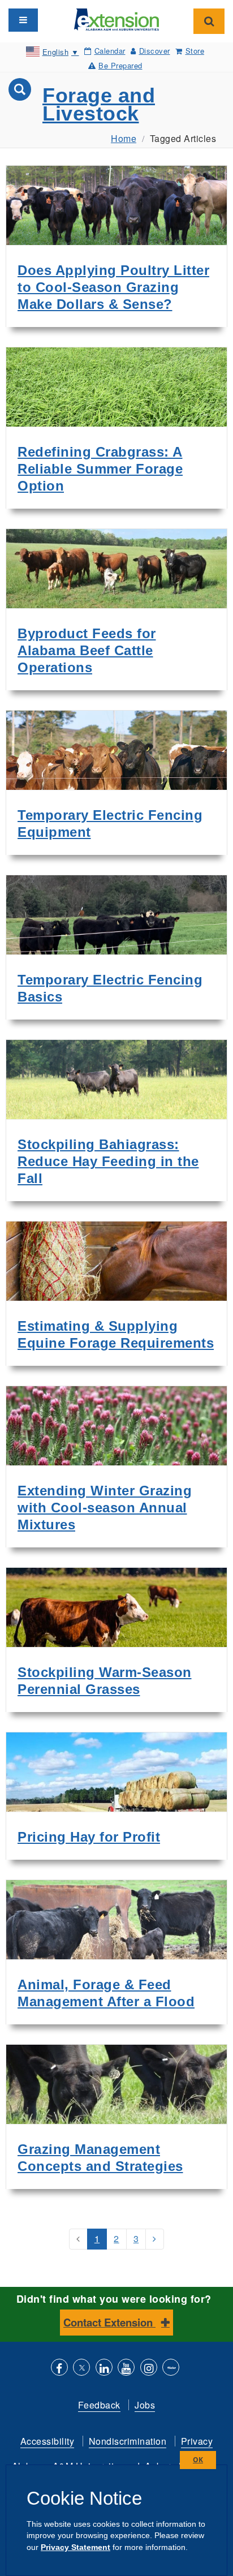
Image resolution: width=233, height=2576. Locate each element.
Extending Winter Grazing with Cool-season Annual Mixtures (105, 1508)
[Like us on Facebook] (59, 2369)
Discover (155, 51)
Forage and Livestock (99, 104)
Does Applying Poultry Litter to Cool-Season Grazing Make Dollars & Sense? (113, 287)
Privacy (197, 2441)
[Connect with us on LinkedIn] (104, 2369)
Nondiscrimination (128, 2441)
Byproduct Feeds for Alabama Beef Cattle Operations (87, 650)
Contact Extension (109, 2322)
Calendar (110, 51)
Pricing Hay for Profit (89, 1837)
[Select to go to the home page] (116, 18)
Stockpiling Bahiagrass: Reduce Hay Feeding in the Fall (108, 1161)
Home (124, 138)
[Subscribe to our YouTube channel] (126, 2369)
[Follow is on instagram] (149, 2369)
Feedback (99, 2405)
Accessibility (48, 2441)
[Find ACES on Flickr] (171, 2369)
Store (195, 51)
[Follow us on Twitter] (81, 2369)
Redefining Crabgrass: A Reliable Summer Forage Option (100, 469)
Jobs (145, 2405)
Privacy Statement (75, 2547)
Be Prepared (120, 65)
